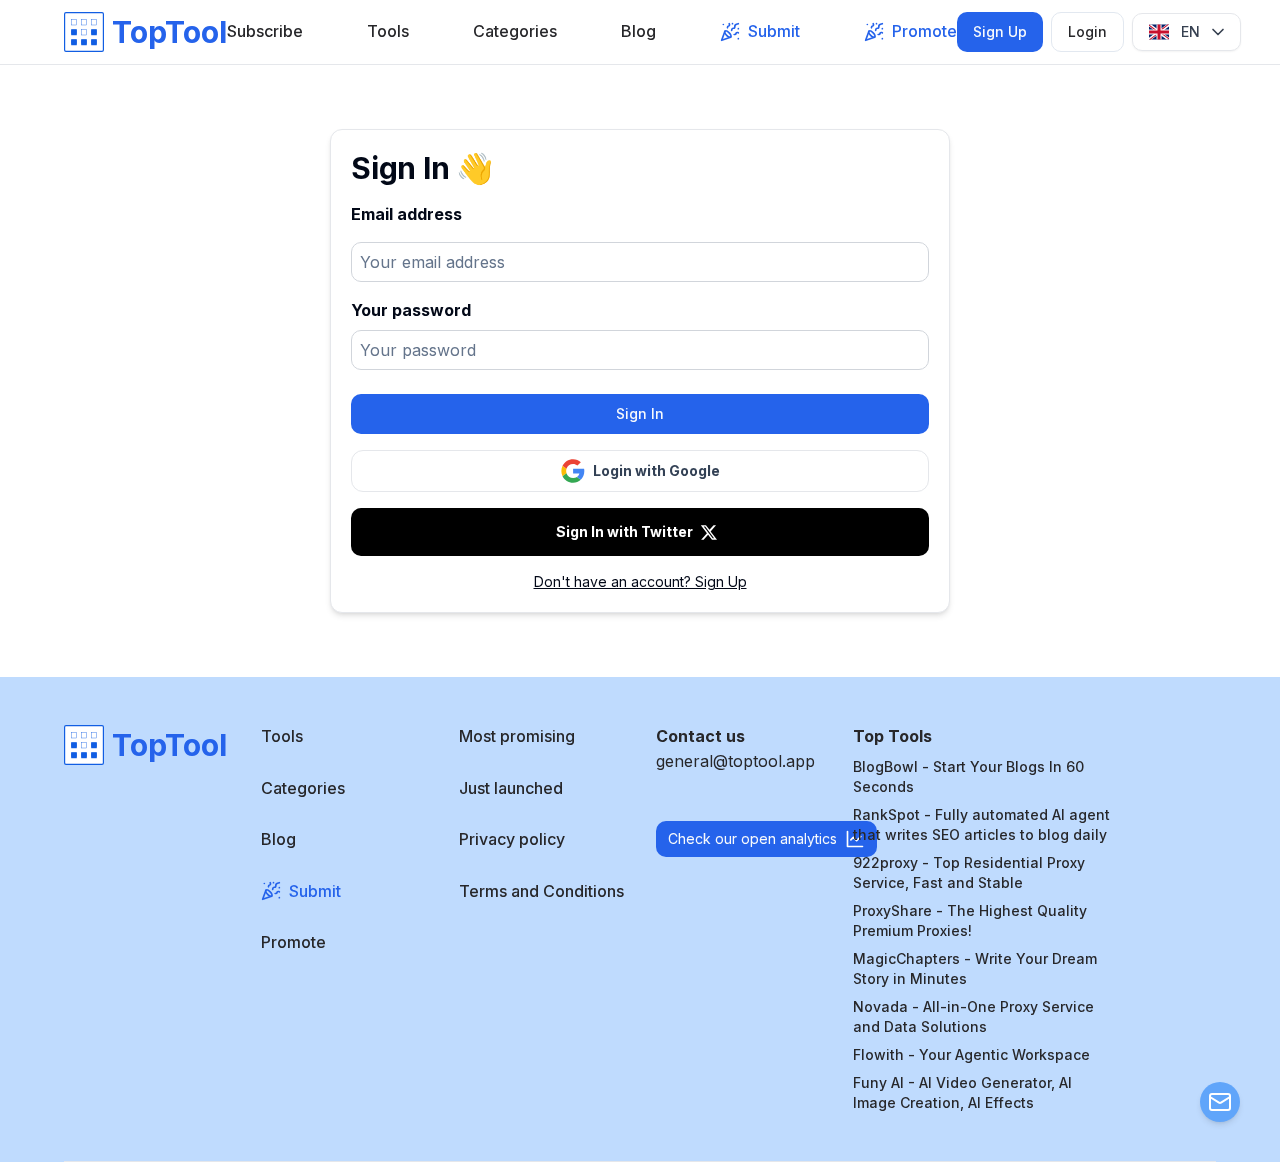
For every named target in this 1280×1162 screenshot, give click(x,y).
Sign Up (1000, 31)
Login (1087, 31)
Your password (411, 310)
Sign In (640, 413)
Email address (406, 214)
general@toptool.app (735, 761)
